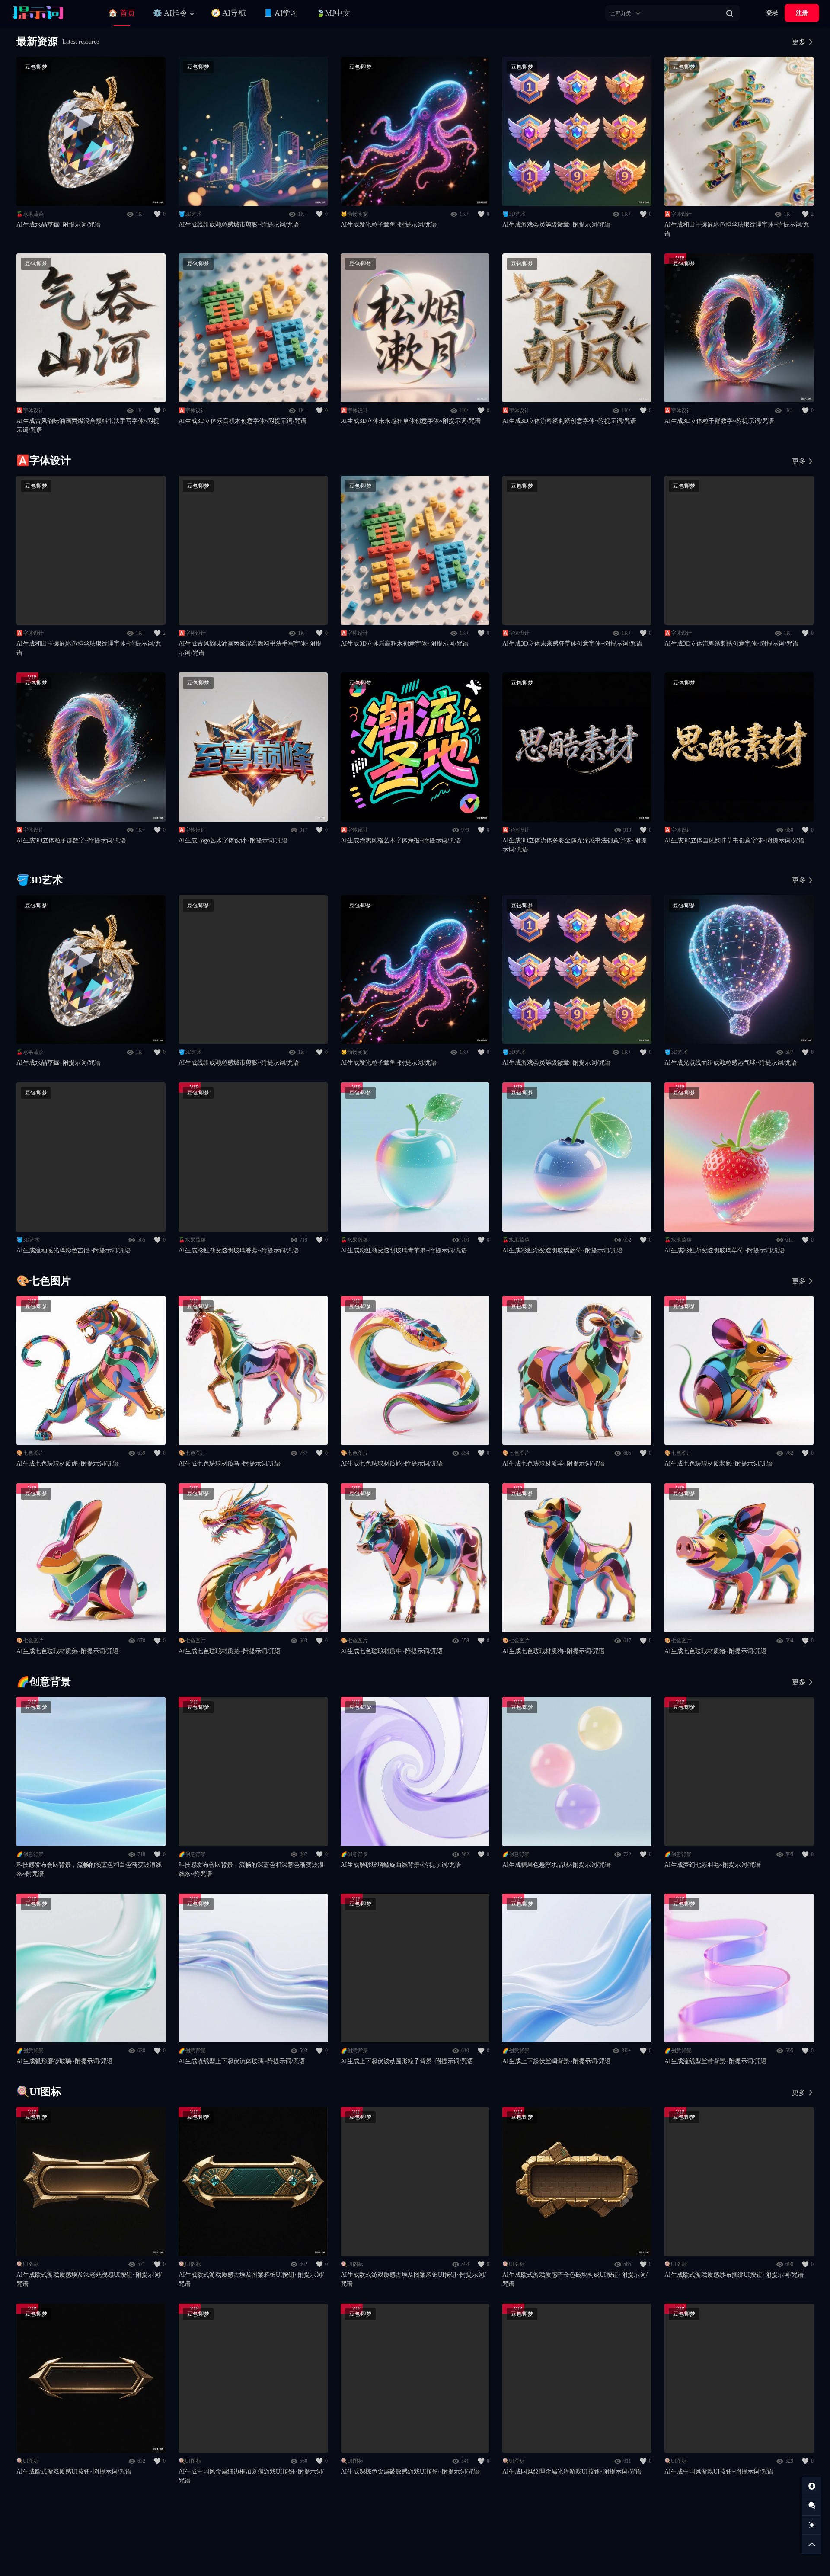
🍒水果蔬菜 (30, 214)
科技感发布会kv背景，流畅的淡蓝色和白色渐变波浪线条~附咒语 (89, 1869)
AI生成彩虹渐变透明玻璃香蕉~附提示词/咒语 (239, 1250)
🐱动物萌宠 (354, 214)
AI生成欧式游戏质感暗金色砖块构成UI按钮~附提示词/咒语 (575, 2279)
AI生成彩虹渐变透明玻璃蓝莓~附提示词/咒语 (563, 1250)
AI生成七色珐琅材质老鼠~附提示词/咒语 (719, 1464)
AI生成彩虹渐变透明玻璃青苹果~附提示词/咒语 (404, 1250)
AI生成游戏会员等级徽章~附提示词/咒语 (557, 225)
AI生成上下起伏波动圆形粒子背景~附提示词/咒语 (407, 2061)
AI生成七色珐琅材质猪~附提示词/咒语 (716, 1651)
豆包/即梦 (36, 67)
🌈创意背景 (30, 1854)
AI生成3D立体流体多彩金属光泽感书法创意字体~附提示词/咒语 (575, 845)
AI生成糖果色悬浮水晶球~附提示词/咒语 (557, 1865)
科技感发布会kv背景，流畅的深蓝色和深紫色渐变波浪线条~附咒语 (251, 1869)
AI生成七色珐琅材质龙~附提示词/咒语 (230, 1651)
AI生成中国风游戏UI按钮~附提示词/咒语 (719, 2472)
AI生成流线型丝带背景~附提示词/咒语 (716, 2061)
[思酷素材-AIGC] (50, 13)
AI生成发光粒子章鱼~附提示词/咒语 (389, 225)
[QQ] (812, 2486)
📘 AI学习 (281, 13)
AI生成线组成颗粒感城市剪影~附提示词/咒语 (239, 225)
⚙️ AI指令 (170, 13)
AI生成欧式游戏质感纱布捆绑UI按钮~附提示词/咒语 (734, 2275)
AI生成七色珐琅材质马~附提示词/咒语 (230, 1464)
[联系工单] (812, 2506)
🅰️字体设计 (678, 214)
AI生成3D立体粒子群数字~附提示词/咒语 (719, 421)
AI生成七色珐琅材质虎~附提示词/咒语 (68, 1464)
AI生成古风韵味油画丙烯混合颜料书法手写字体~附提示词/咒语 (88, 426)
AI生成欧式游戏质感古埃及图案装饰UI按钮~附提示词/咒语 (251, 2279)
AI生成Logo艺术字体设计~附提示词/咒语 (233, 840)
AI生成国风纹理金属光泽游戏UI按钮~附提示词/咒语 (572, 2472)
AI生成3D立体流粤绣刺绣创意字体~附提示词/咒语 (569, 421)
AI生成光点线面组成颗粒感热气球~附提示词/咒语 (731, 1063)
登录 (772, 13)
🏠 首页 (122, 13)
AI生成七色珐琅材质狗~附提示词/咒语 (554, 1651)
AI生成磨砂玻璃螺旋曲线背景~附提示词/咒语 (401, 1865)
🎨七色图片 (30, 1453)
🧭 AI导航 (228, 13)
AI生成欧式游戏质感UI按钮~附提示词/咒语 (74, 2472)
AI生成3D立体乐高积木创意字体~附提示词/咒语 (243, 421)
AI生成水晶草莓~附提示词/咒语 (59, 225)
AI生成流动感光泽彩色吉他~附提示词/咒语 (74, 1250)
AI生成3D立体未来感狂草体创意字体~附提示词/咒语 (411, 421)
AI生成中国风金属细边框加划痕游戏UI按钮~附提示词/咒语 (251, 2476)
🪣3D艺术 (190, 214)
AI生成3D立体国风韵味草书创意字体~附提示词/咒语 (734, 840)
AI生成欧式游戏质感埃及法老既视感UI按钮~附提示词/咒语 (89, 2279)
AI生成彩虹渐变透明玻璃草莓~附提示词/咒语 (725, 1250)
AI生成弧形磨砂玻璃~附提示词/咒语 (65, 2061)
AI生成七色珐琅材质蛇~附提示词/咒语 (392, 1464)
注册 (802, 13)
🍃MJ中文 (333, 13)
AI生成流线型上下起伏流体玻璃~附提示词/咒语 (242, 2061)
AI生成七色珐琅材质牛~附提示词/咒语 (392, 1651)
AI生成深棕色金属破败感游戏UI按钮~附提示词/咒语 (410, 2472)
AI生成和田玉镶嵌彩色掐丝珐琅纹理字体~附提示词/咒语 (737, 229)
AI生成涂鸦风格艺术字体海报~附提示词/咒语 (401, 840)
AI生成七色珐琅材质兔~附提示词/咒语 (68, 1651)
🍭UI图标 (28, 2264)
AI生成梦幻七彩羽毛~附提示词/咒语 (713, 1865)
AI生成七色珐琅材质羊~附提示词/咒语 (554, 1464)
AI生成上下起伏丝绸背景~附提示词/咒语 (557, 2061)
